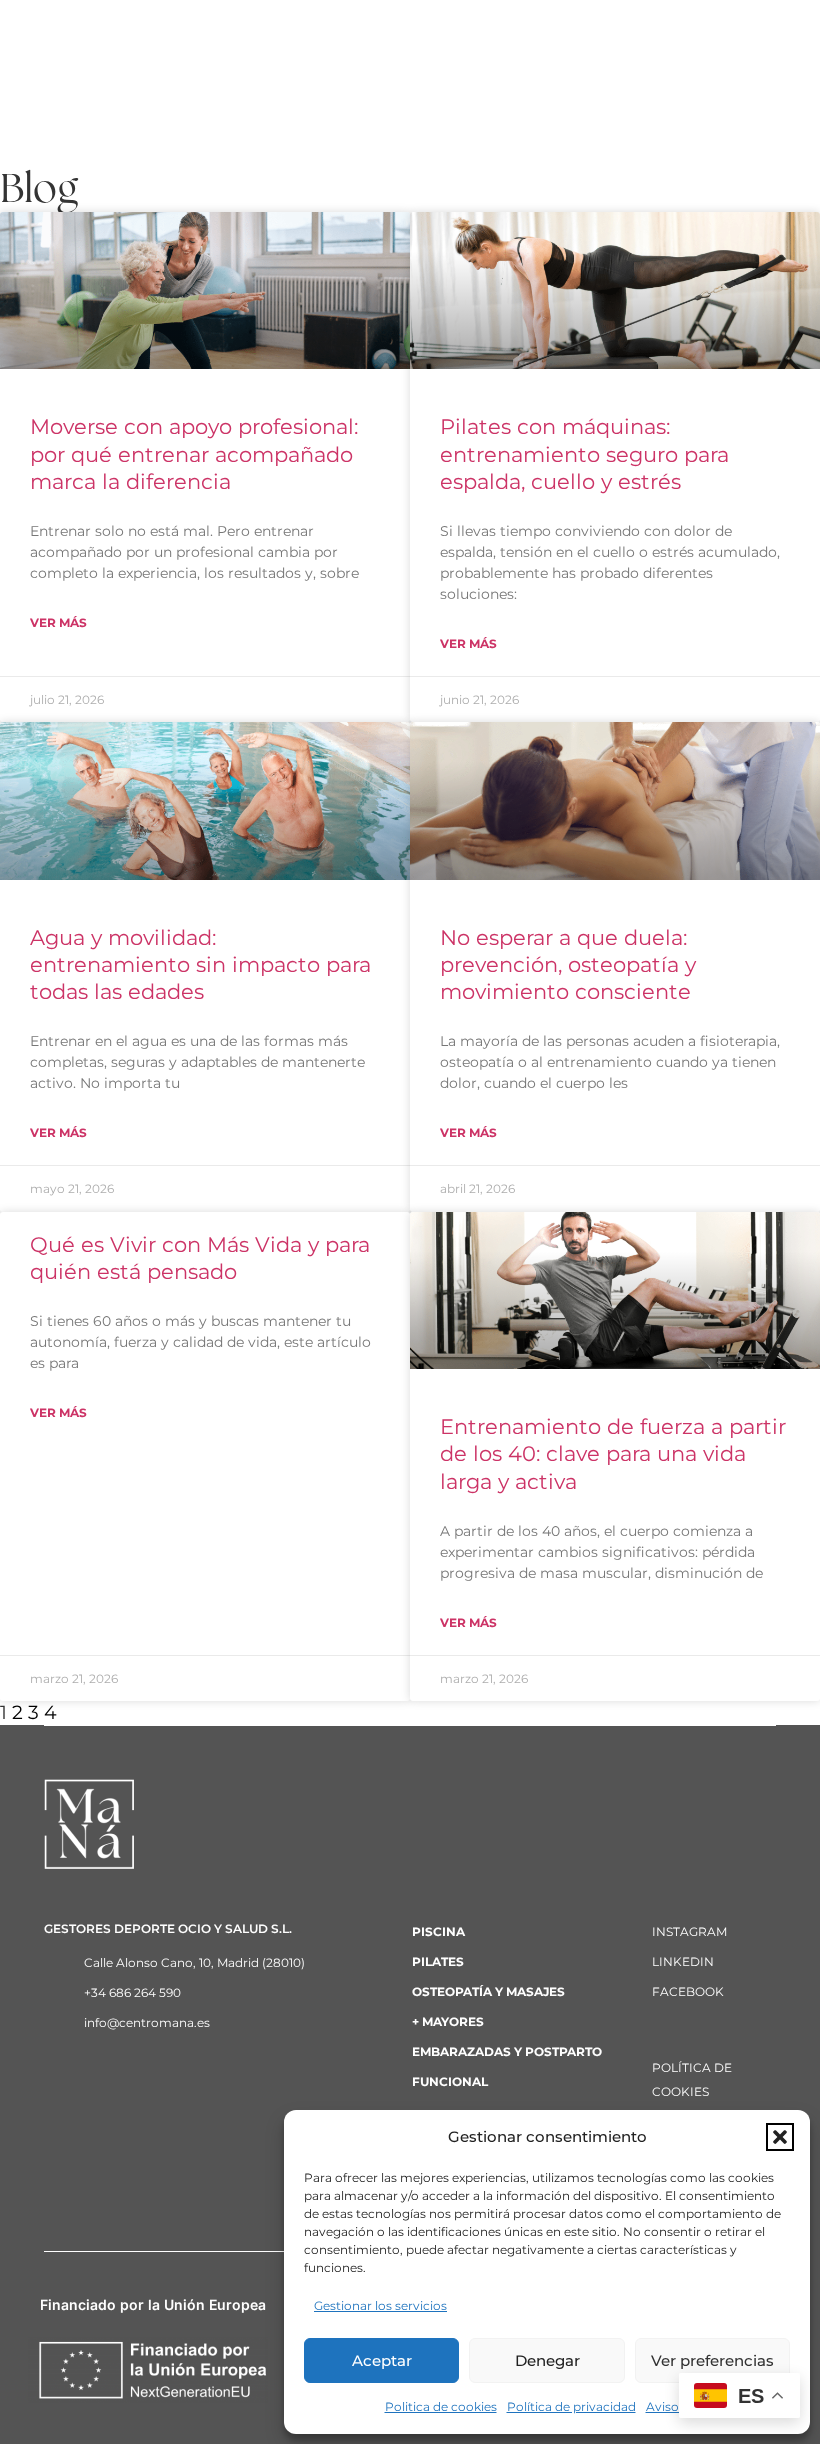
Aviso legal (678, 2406)
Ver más (58, 622)
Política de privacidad (571, 2406)
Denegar (547, 2360)
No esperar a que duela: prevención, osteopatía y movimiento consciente (568, 964)
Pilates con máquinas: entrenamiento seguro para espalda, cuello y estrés (584, 453)
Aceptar (382, 2360)
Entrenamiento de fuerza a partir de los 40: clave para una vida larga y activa (613, 1453)
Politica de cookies (441, 2406)
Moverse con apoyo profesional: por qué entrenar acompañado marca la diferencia (194, 453)
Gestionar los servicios (380, 2305)
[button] (780, 2137)
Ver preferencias (712, 2360)
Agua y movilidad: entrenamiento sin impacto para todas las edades (200, 964)
